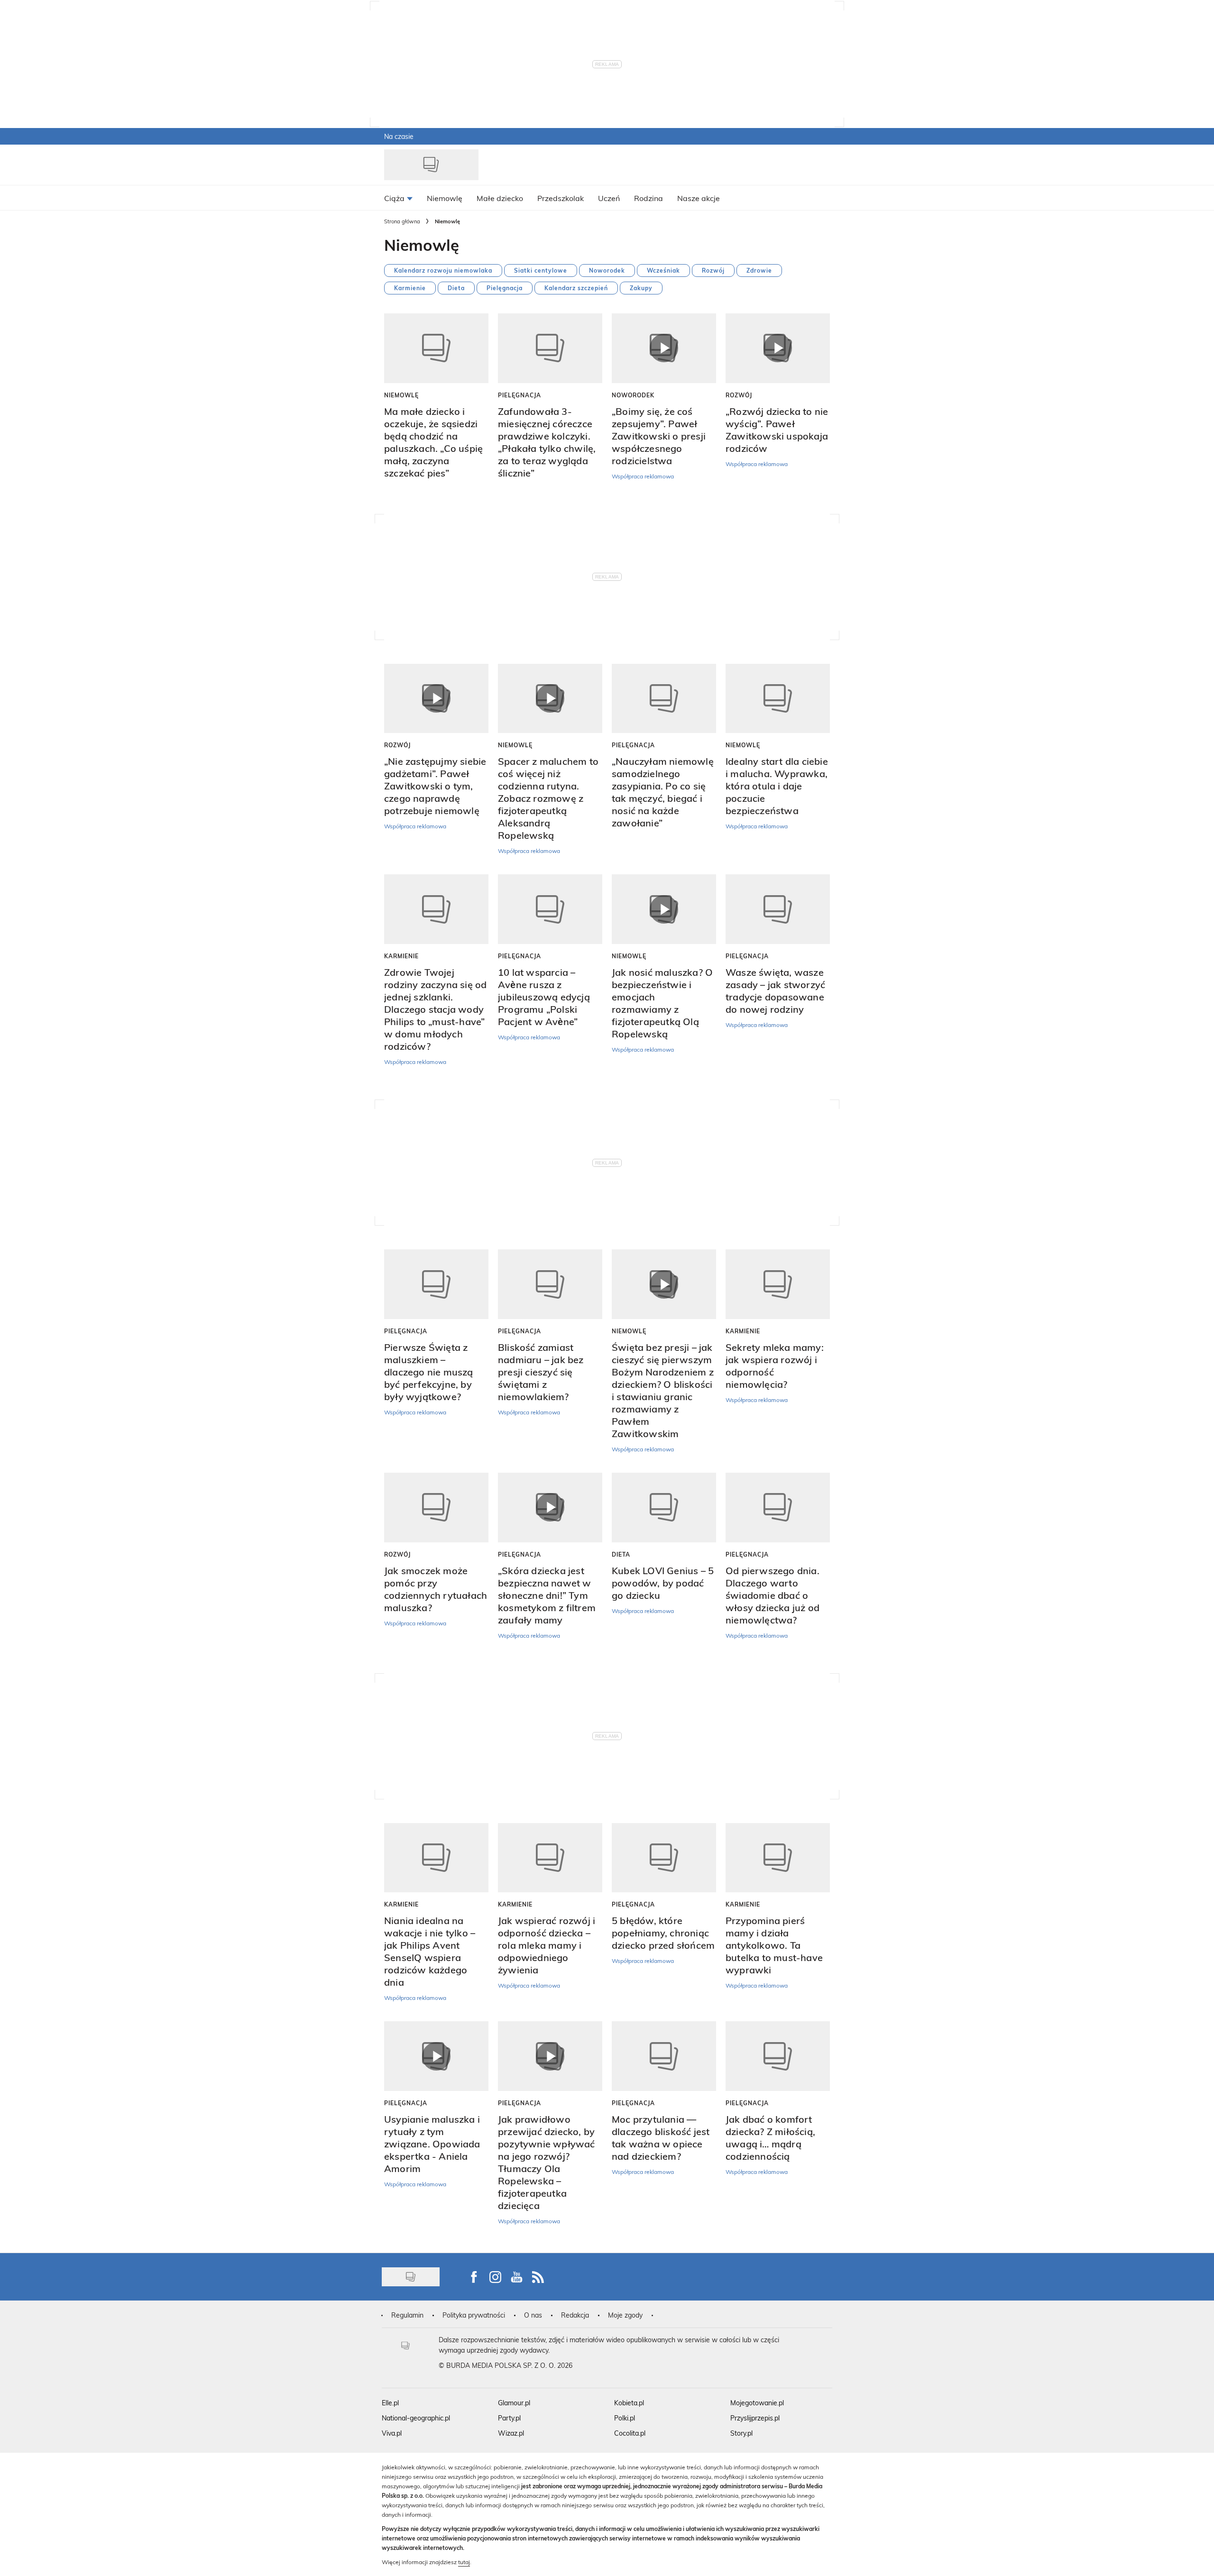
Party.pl (509, 2418)
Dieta (456, 288)
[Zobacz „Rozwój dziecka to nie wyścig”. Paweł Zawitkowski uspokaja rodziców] (778, 348)
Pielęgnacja (505, 288)
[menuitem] (398, 198)
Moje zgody (625, 2315)
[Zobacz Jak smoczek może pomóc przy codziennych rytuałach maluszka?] (436, 1508)
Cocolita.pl (630, 2433)
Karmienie (410, 288)
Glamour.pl (514, 2403)
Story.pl (741, 2433)
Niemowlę (401, 395)
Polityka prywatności (474, 2315)
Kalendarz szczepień (576, 288)
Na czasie (399, 136)
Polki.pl (625, 2418)
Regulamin (407, 2315)
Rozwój (713, 270)
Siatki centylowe (541, 270)
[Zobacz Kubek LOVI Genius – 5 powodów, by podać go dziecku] (664, 1508)
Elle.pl (390, 2403)
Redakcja (575, 2315)
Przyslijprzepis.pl (755, 2418)
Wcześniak (663, 270)
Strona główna (402, 221)
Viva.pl (392, 2433)
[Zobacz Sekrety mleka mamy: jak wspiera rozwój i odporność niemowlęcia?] (778, 1284)
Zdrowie (759, 270)
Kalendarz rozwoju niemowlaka (443, 270)
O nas (533, 2315)
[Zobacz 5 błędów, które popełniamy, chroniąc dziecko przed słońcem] (664, 1858)
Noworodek (607, 270)
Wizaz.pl (511, 2433)
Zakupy (641, 288)
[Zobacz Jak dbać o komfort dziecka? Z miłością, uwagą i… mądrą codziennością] (778, 2056)
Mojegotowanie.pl (757, 2403)
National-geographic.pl (416, 2418)
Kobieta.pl (629, 2403)
